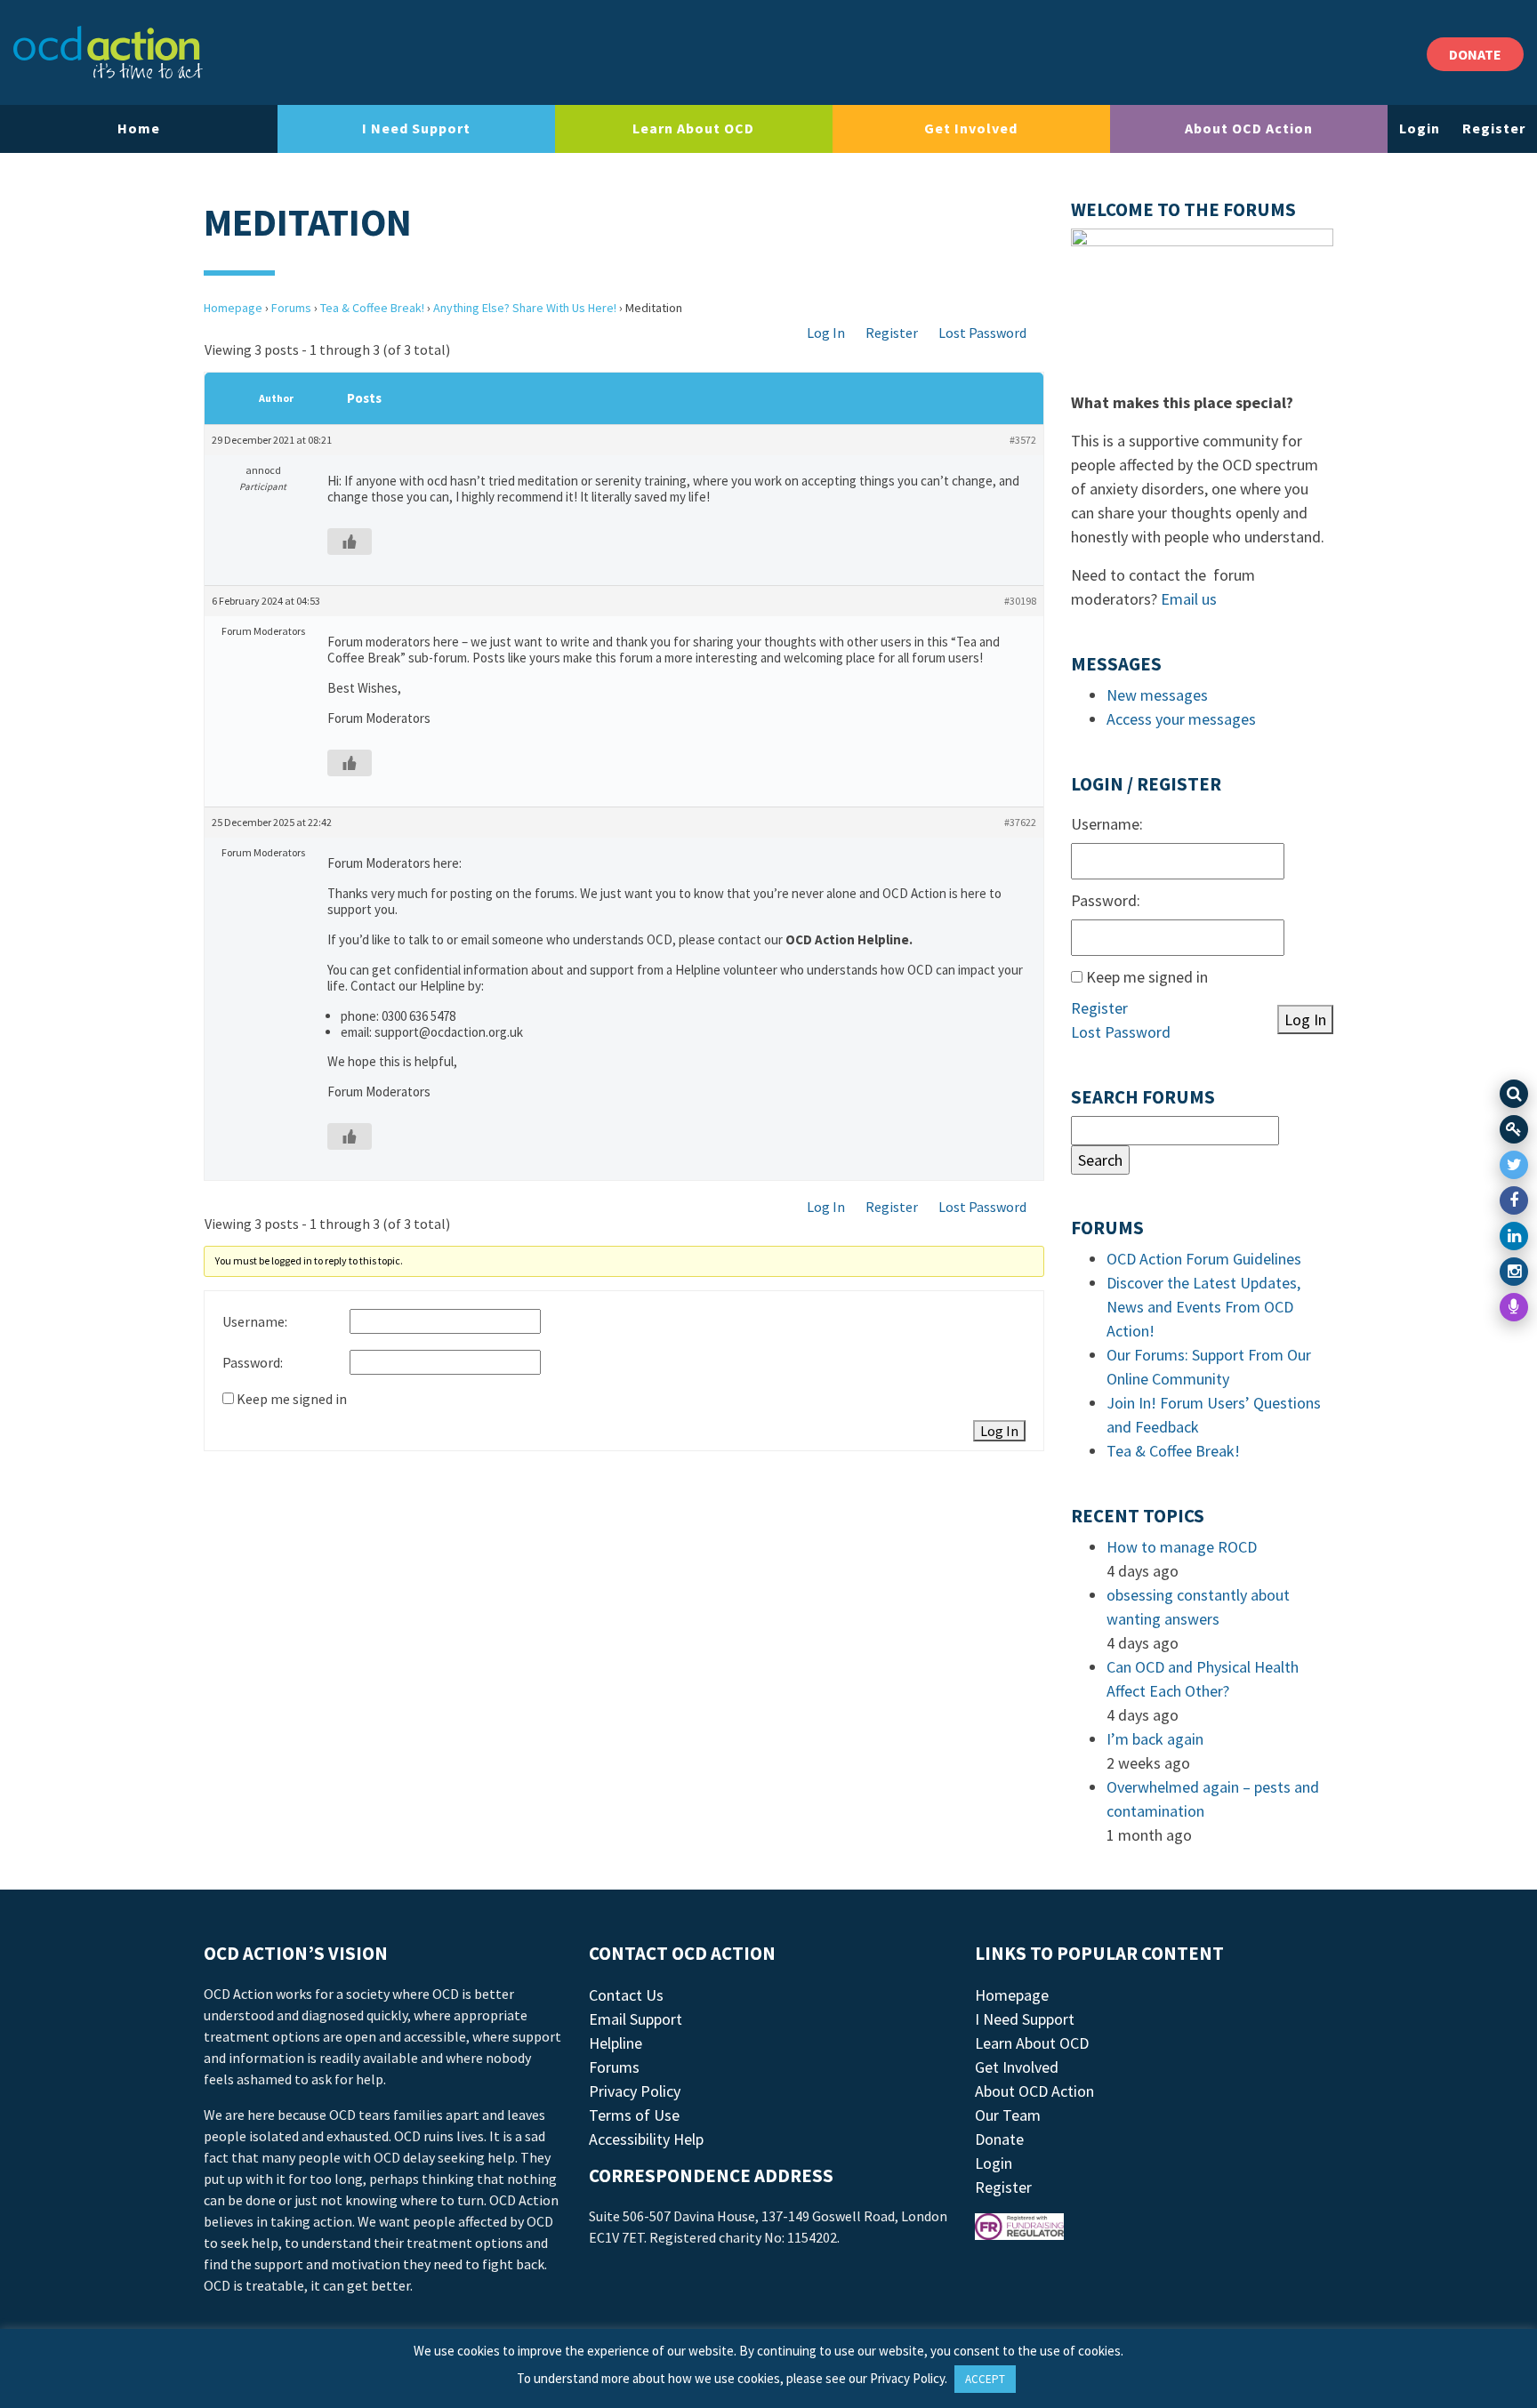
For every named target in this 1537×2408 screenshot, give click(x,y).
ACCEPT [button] (985, 2379)
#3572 (1023, 440)
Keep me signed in (292, 1399)
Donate (999, 2139)
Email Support (636, 2019)
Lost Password (982, 333)
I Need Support (416, 128)
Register (1494, 128)
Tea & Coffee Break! (372, 308)
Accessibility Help (646, 2139)
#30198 (1020, 601)
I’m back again (1155, 1739)
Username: (255, 1321)
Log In (826, 333)
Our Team (1008, 2115)
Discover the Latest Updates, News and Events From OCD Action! (1203, 1307)
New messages (1157, 695)
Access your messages (1181, 719)
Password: (253, 1362)
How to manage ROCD (1182, 1547)
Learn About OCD (693, 128)
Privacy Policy (635, 2091)
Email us (1189, 599)
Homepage (233, 308)
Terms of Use (634, 2115)
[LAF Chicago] (108, 52)
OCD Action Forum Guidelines (1204, 1259)
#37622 (1020, 822)
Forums (291, 308)
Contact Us (626, 1995)
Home (139, 128)
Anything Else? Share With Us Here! (525, 308)
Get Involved (971, 128)
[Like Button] (350, 542)
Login (1420, 128)
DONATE (1475, 54)
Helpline (616, 2043)
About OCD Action (1249, 128)
